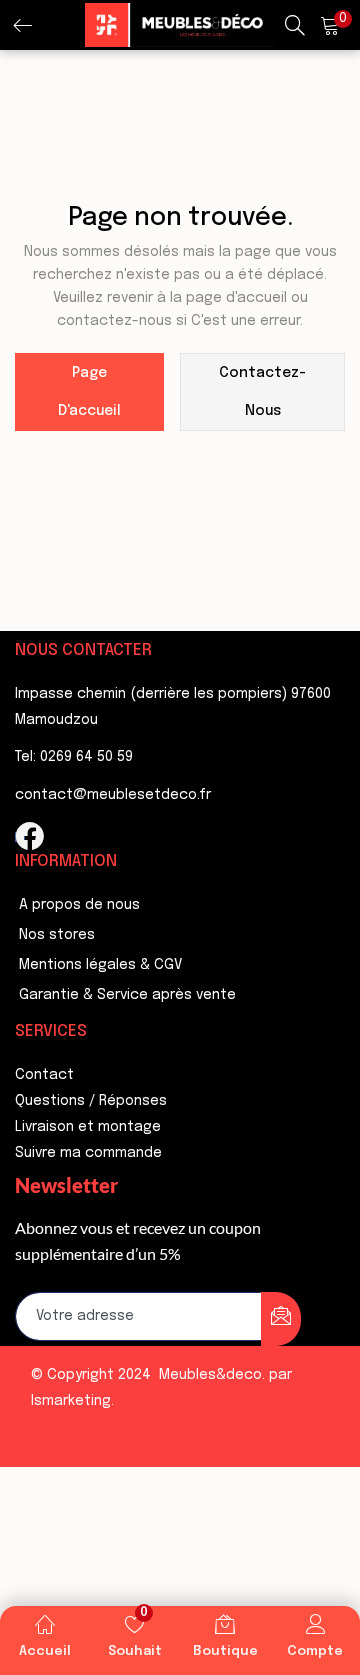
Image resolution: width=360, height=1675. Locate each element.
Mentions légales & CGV (100, 965)
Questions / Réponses (91, 1101)
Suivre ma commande (88, 1153)
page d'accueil (89, 392)
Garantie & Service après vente (127, 995)
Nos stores (57, 935)
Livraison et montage (88, 1127)
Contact (44, 1075)
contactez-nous (262, 392)
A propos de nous (79, 905)
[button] (330, 25)
